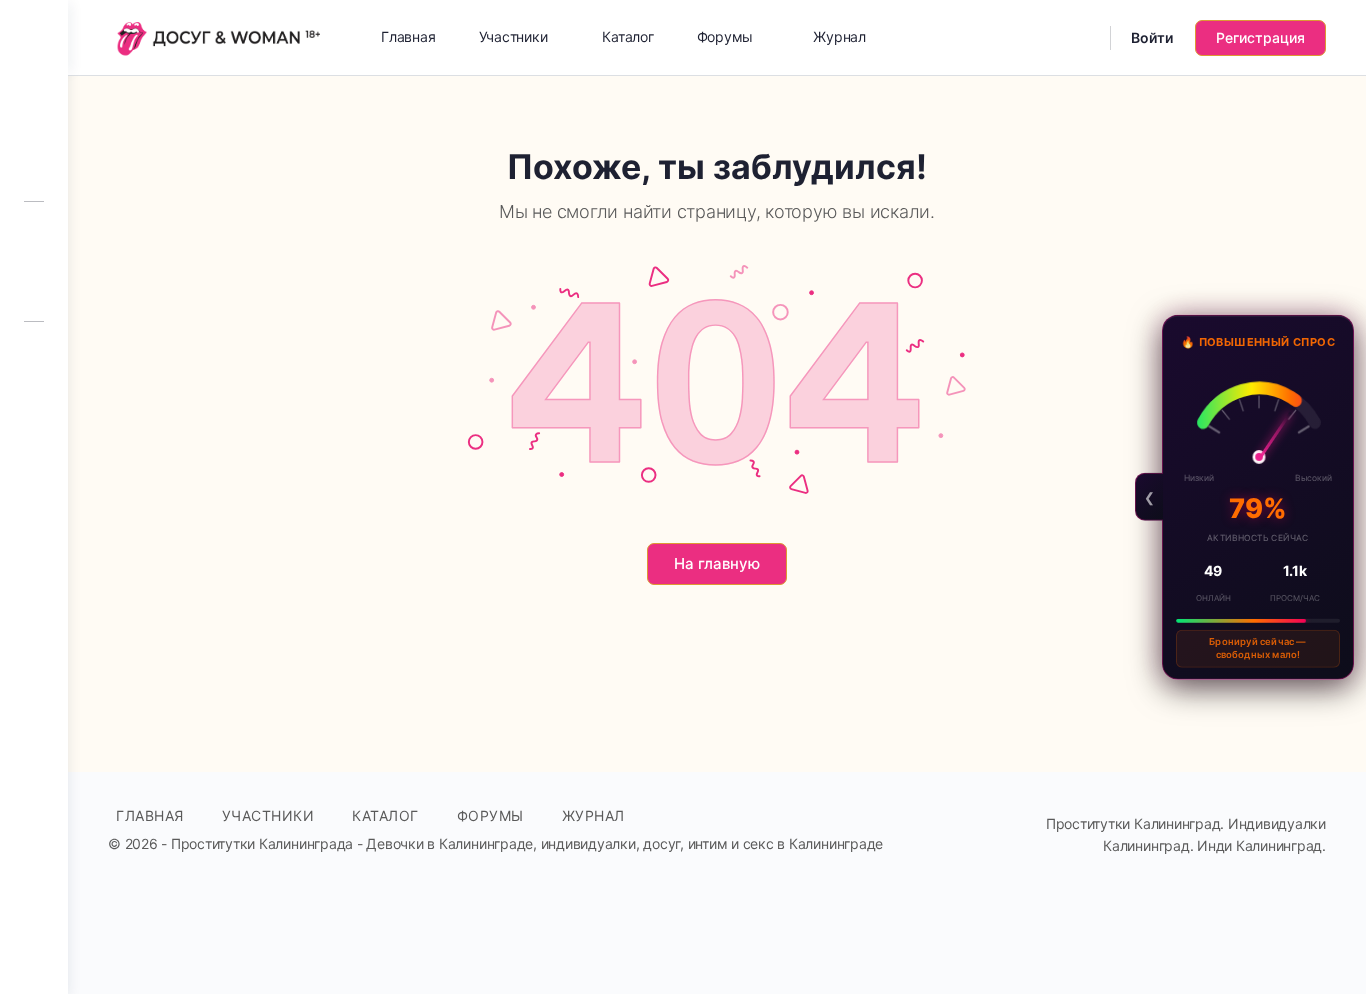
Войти (1152, 37)
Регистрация (1260, 37)
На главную (717, 563)
